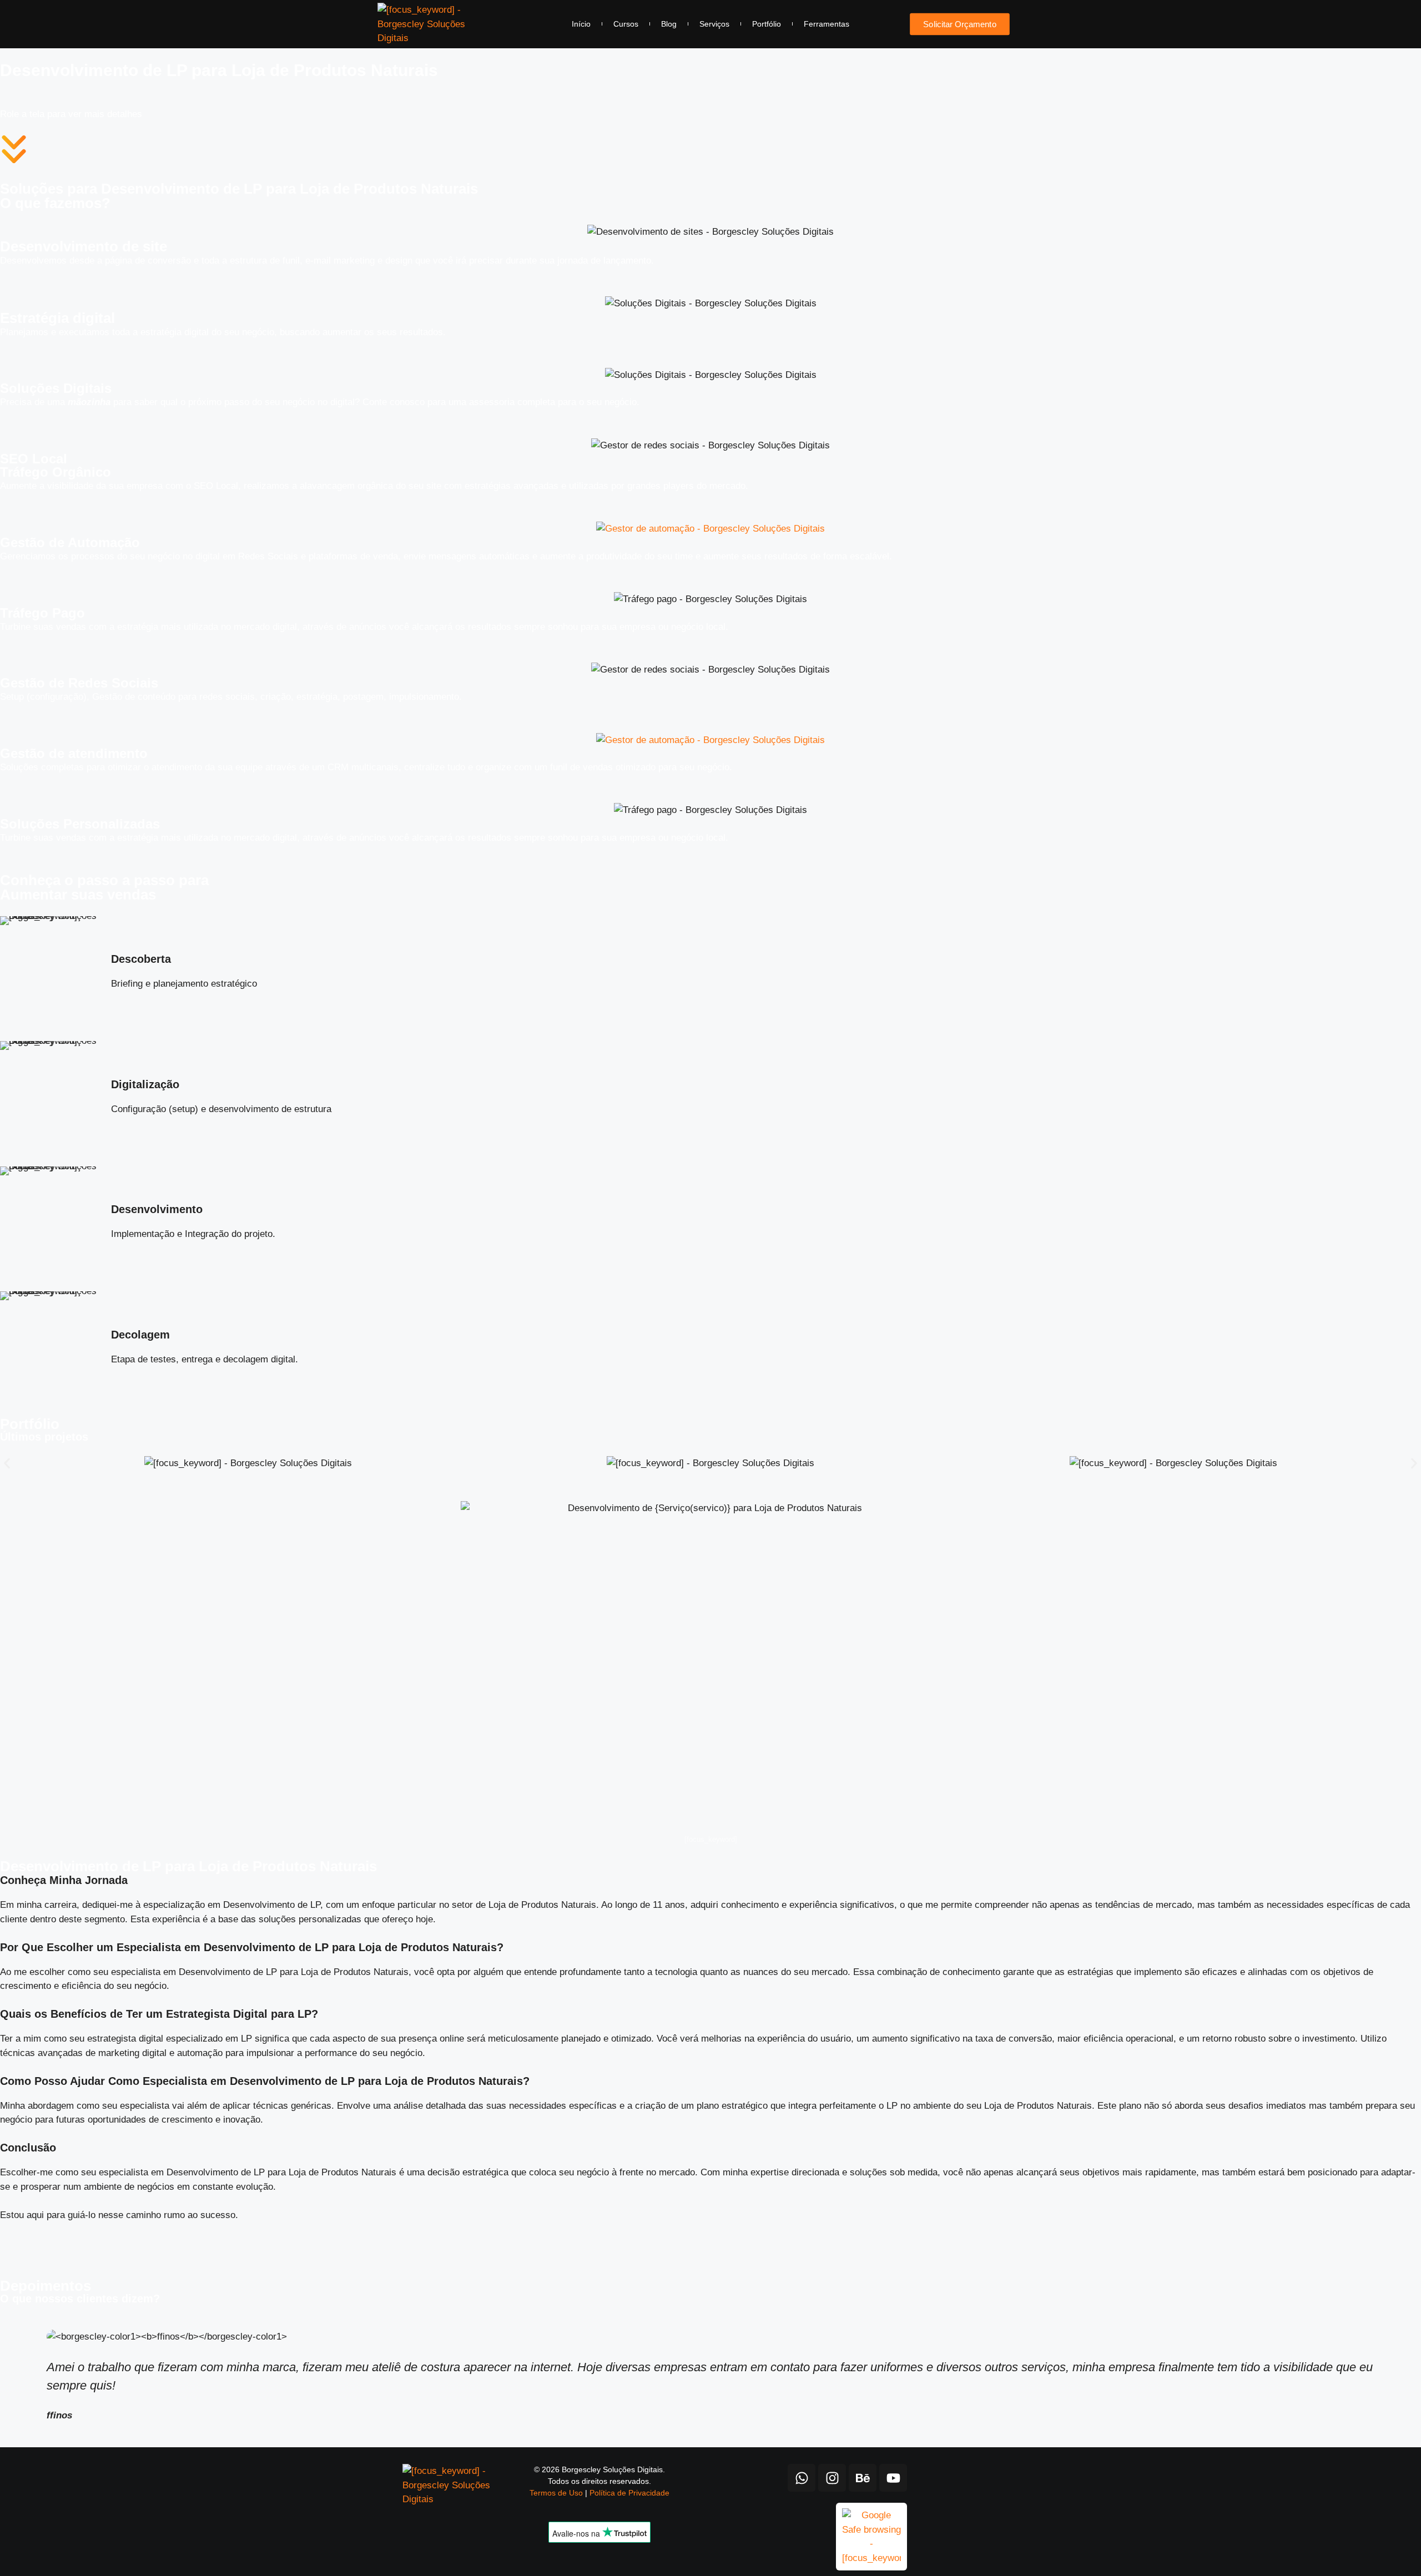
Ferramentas (827, 24)
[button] (7, 1464)
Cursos (626, 24)
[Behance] (863, 2478)
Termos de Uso (556, 2493)
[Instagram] (832, 2478)
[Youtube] (893, 2478)
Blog (669, 24)
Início (581, 24)
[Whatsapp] (802, 2478)
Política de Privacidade (629, 2493)
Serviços (714, 24)
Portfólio (767, 24)
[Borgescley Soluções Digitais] (421, 24)
